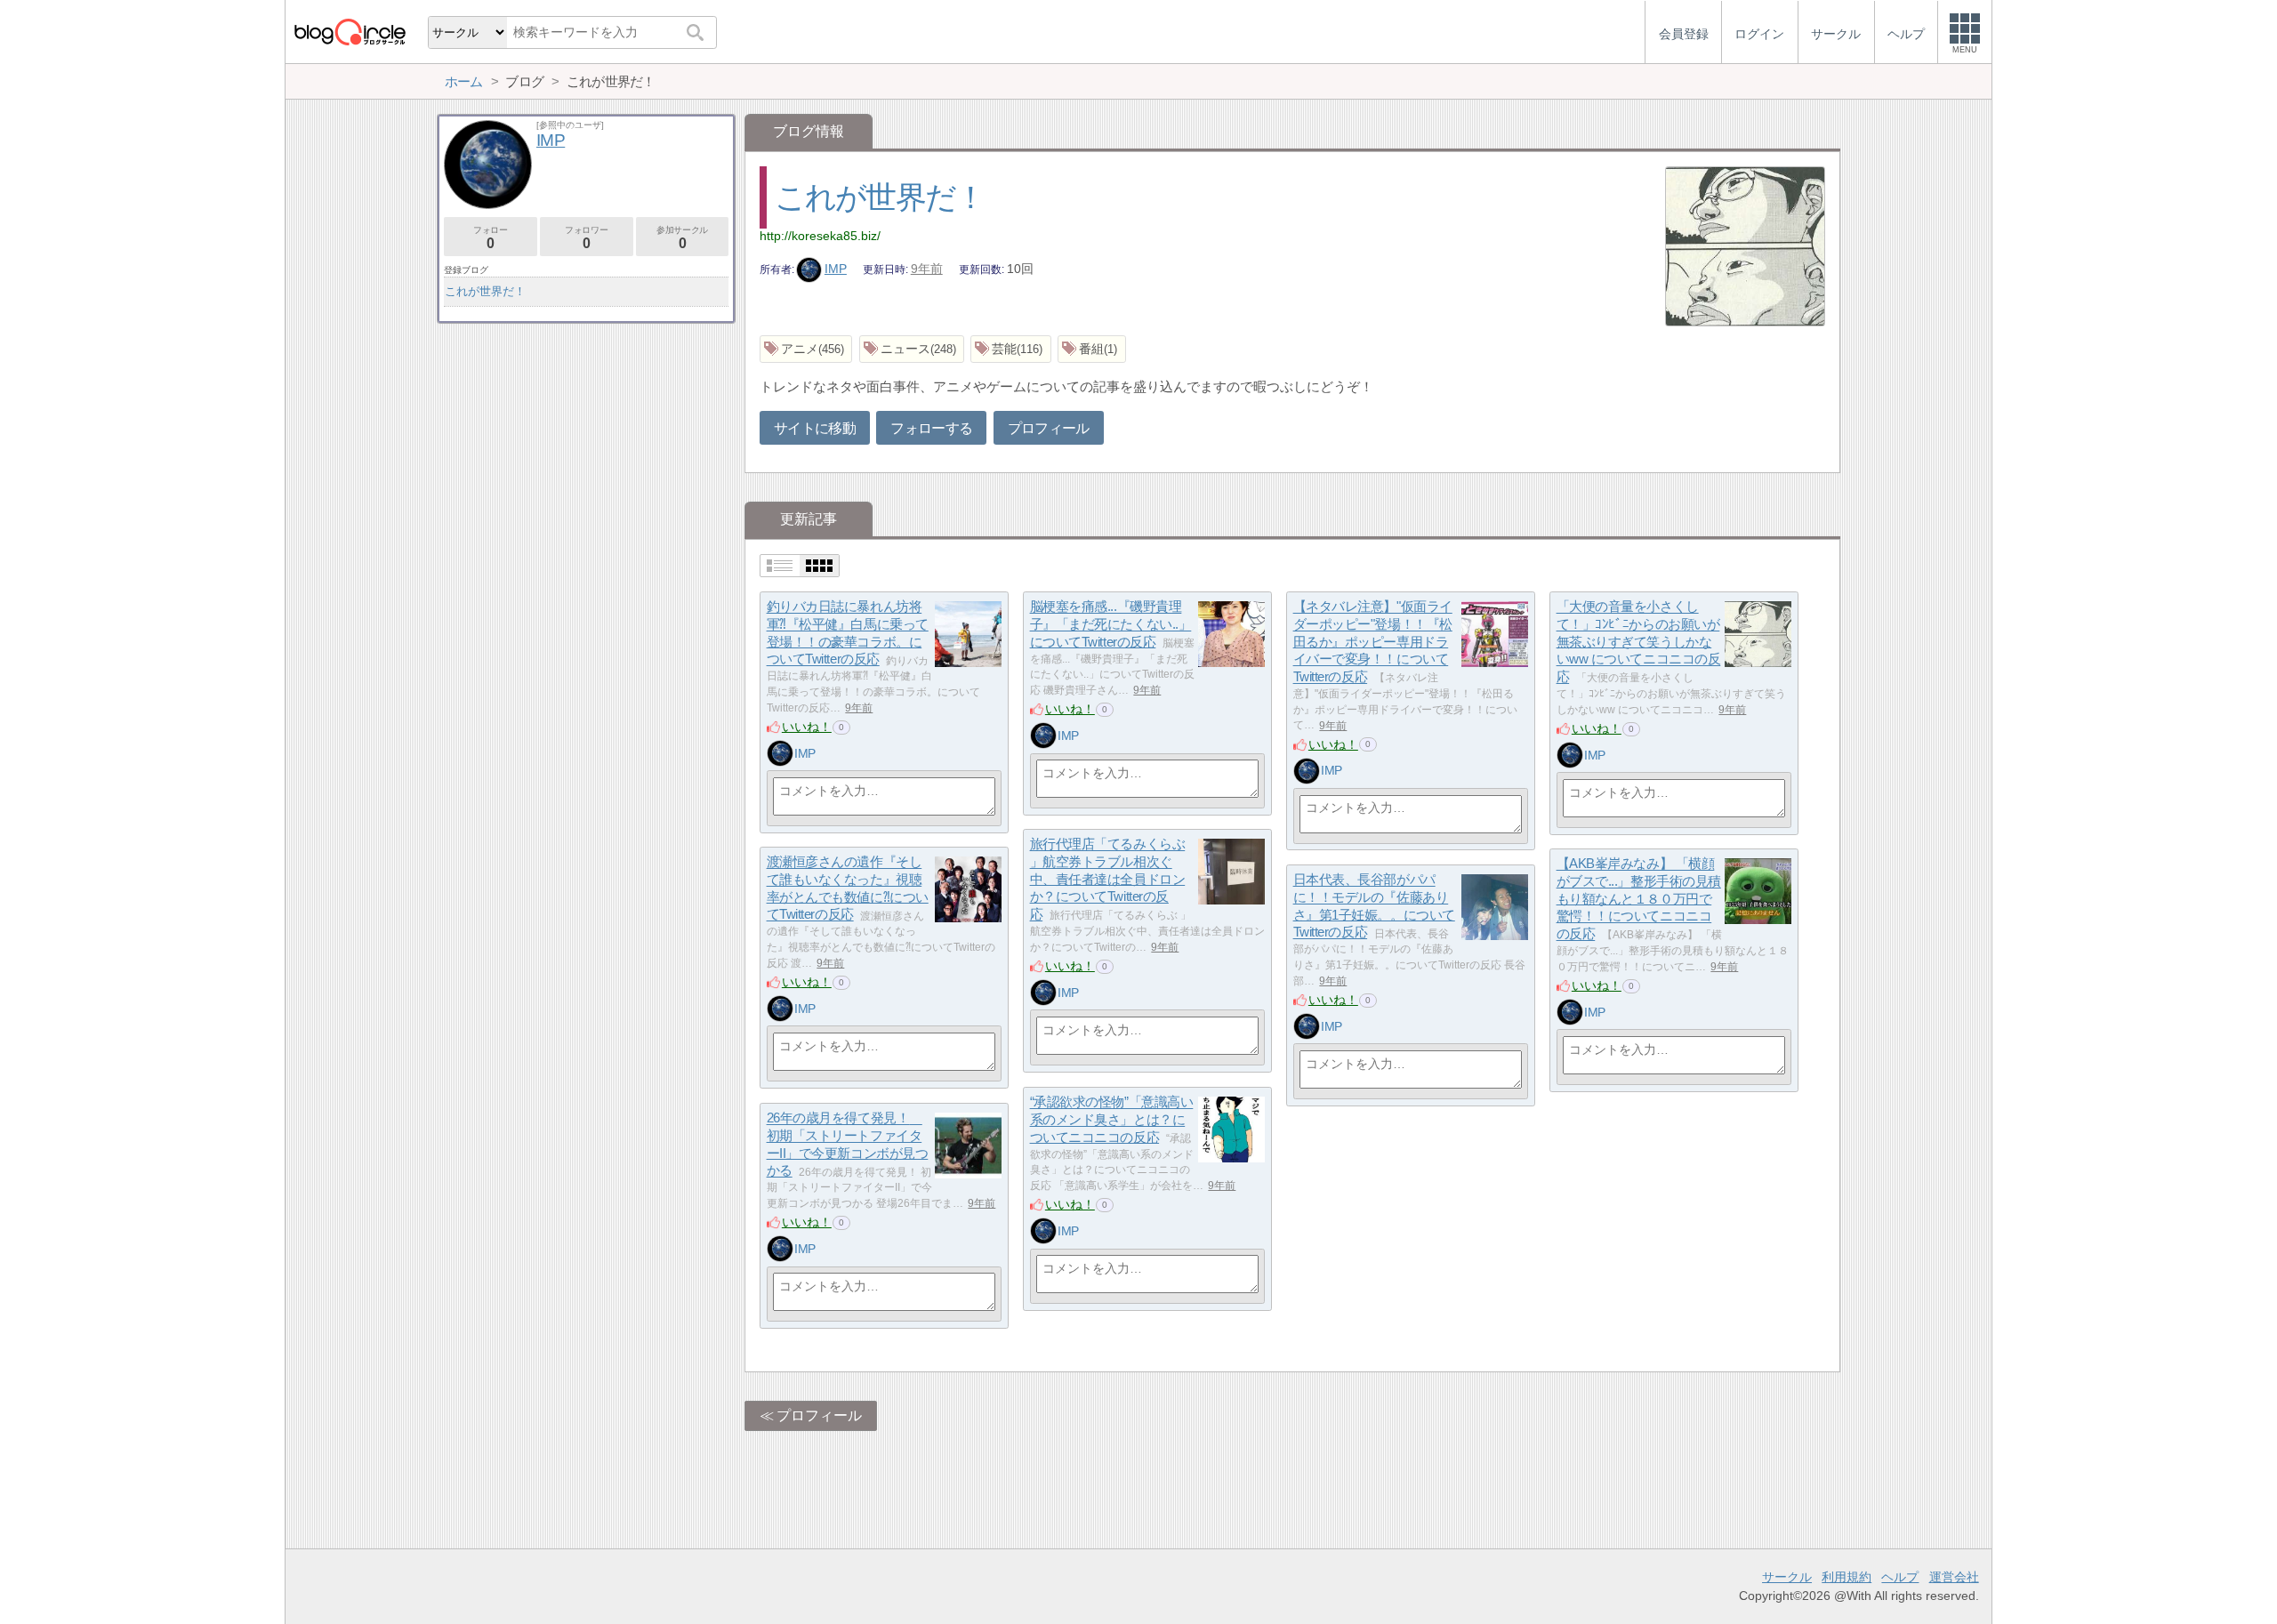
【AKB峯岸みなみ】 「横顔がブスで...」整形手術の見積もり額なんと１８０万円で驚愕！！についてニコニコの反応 (1639, 899)
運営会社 (1954, 1577)
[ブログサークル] (350, 32)
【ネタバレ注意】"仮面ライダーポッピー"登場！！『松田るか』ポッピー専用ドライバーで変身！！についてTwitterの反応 (1373, 642)
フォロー (490, 238)
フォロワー (586, 238)
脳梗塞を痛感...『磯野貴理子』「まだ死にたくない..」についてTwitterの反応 (1111, 624)
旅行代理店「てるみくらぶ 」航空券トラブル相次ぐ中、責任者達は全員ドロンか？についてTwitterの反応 (1108, 880)
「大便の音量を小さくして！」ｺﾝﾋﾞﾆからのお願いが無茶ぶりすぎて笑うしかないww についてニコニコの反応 (1639, 642)
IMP (836, 269)
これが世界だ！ (880, 197)
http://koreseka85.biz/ (820, 236)
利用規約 (1847, 1577)
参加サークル (682, 238)
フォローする (931, 428)
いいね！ (807, 727)
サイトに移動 (815, 428)
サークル (1787, 1577)
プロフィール (1049, 428)
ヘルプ (1900, 1577)
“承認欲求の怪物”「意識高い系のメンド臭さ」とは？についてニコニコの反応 (1112, 1120)
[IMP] (780, 753)
